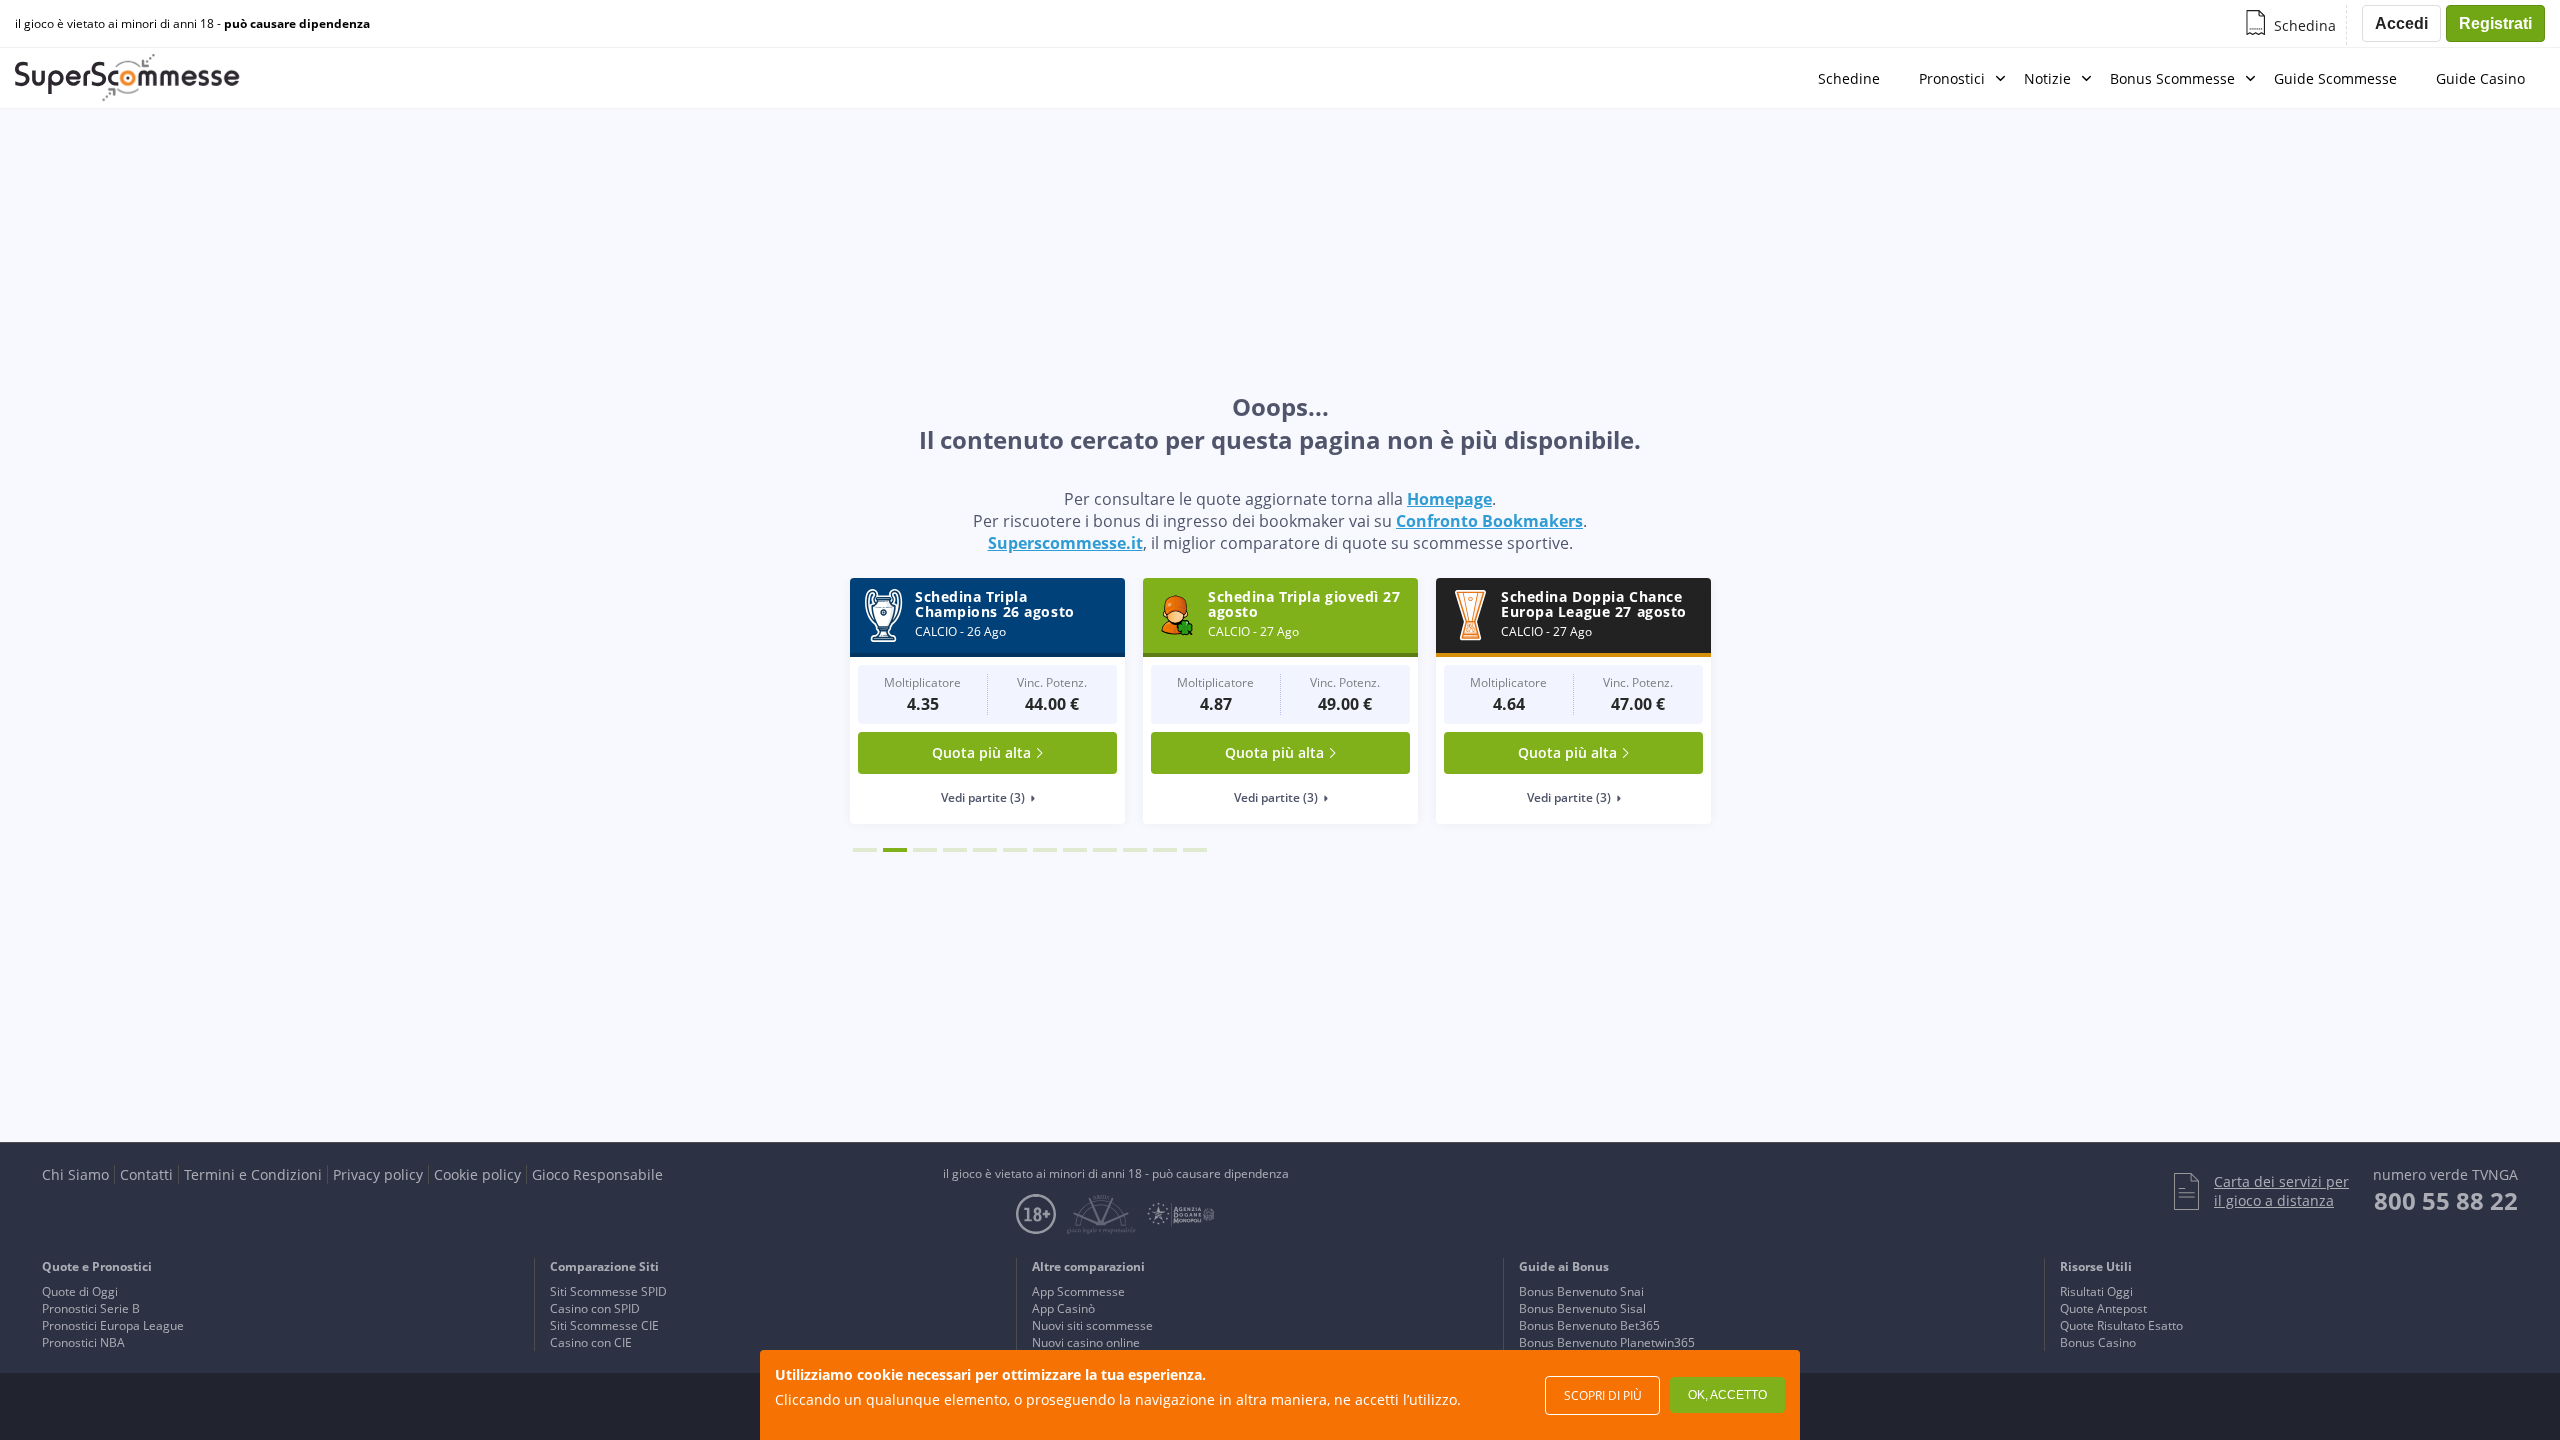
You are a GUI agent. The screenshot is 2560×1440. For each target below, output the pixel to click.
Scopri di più (1603, 1395)
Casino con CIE (591, 1342)
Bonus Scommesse (2172, 78)
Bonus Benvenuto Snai (1581, 1291)
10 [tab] (1135, 850)
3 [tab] (925, 850)
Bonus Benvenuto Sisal (1582, 1308)
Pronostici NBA (83, 1342)
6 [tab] (1015, 850)
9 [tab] (1105, 850)
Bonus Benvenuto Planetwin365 (1607, 1342)
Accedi (2401, 23)
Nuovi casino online (1086, 1342)
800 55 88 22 (2446, 1200)
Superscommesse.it (1065, 543)
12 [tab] (1195, 850)
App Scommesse (1078, 1291)
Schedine (1849, 78)
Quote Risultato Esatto (2121, 1325)
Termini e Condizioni (253, 1174)
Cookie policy (477, 1174)
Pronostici (1952, 78)
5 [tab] (985, 850)
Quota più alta (981, 752)
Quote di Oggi (80, 1291)
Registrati (2495, 23)
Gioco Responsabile (597, 1174)
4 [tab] (955, 850)
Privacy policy (378, 1174)
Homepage (1449, 499)
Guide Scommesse (2335, 78)
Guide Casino (2480, 78)
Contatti (146, 1174)
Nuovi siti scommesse (1092, 1325)
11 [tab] (1165, 850)
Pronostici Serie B (91, 1308)
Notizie (2047, 78)
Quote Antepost (2103, 1308)
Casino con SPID (595, 1308)
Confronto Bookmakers (1489, 521)
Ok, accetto (1727, 1395)
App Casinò (1063, 1308)
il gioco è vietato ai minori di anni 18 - (192, 24)
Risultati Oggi (2096, 1291)
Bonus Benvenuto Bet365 (1589, 1325)
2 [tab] (895, 850)
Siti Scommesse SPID (608, 1291)
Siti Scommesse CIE (604, 1325)
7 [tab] (1045, 850)
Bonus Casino (2098, 1342)
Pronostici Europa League (113, 1325)
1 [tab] (865, 850)
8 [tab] (1075, 850)
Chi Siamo (75, 1174)
